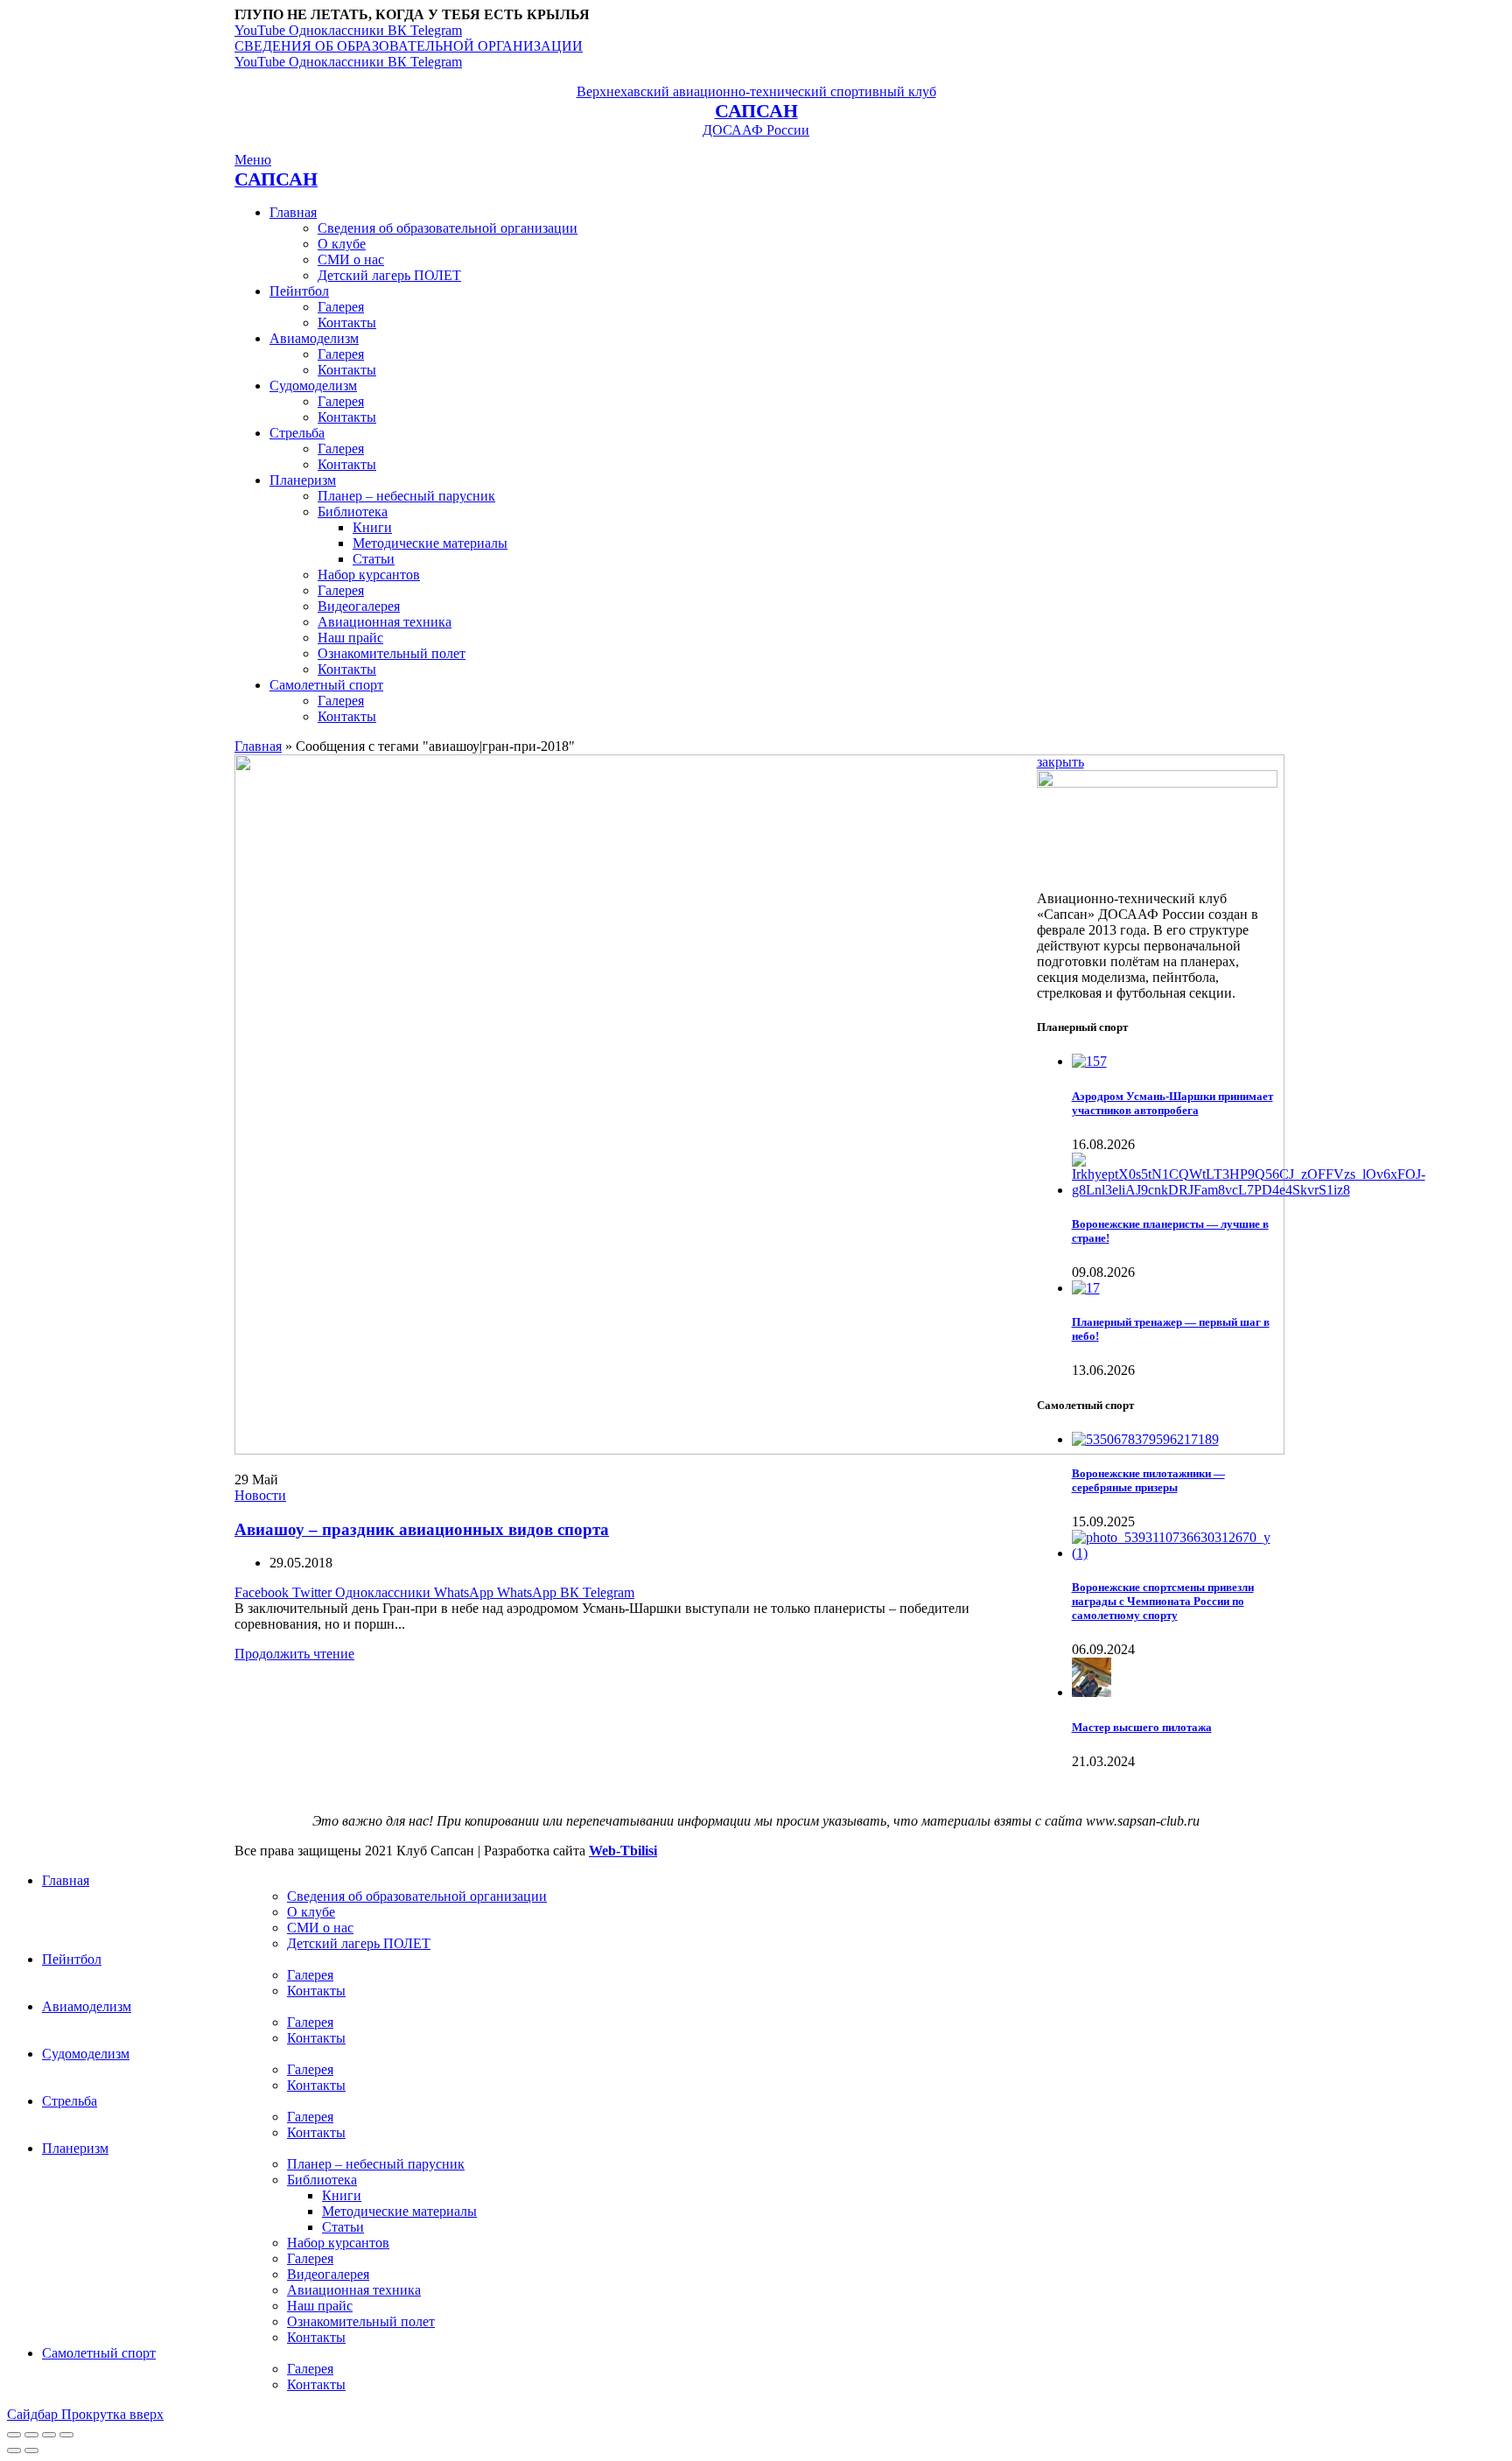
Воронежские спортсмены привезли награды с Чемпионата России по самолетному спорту (1163, 1601)
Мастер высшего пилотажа (1142, 1727)
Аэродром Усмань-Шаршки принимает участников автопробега (1172, 1103)
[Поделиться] (31, 2435)
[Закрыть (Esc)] (14, 2435)
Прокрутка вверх (112, 2414)
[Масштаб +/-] (66, 2435)
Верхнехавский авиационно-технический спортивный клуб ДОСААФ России (756, 111)
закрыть (1060, 762)
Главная (258, 746)
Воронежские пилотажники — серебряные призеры (1148, 1480)
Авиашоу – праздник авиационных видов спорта (422, 1529)
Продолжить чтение (294, 1654)
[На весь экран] (49, 2435)
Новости (260, 1495)
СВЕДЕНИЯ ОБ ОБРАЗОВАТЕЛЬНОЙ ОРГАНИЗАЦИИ (409, 46)
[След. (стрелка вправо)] (31, 2450)
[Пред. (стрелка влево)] (14, 2450)
